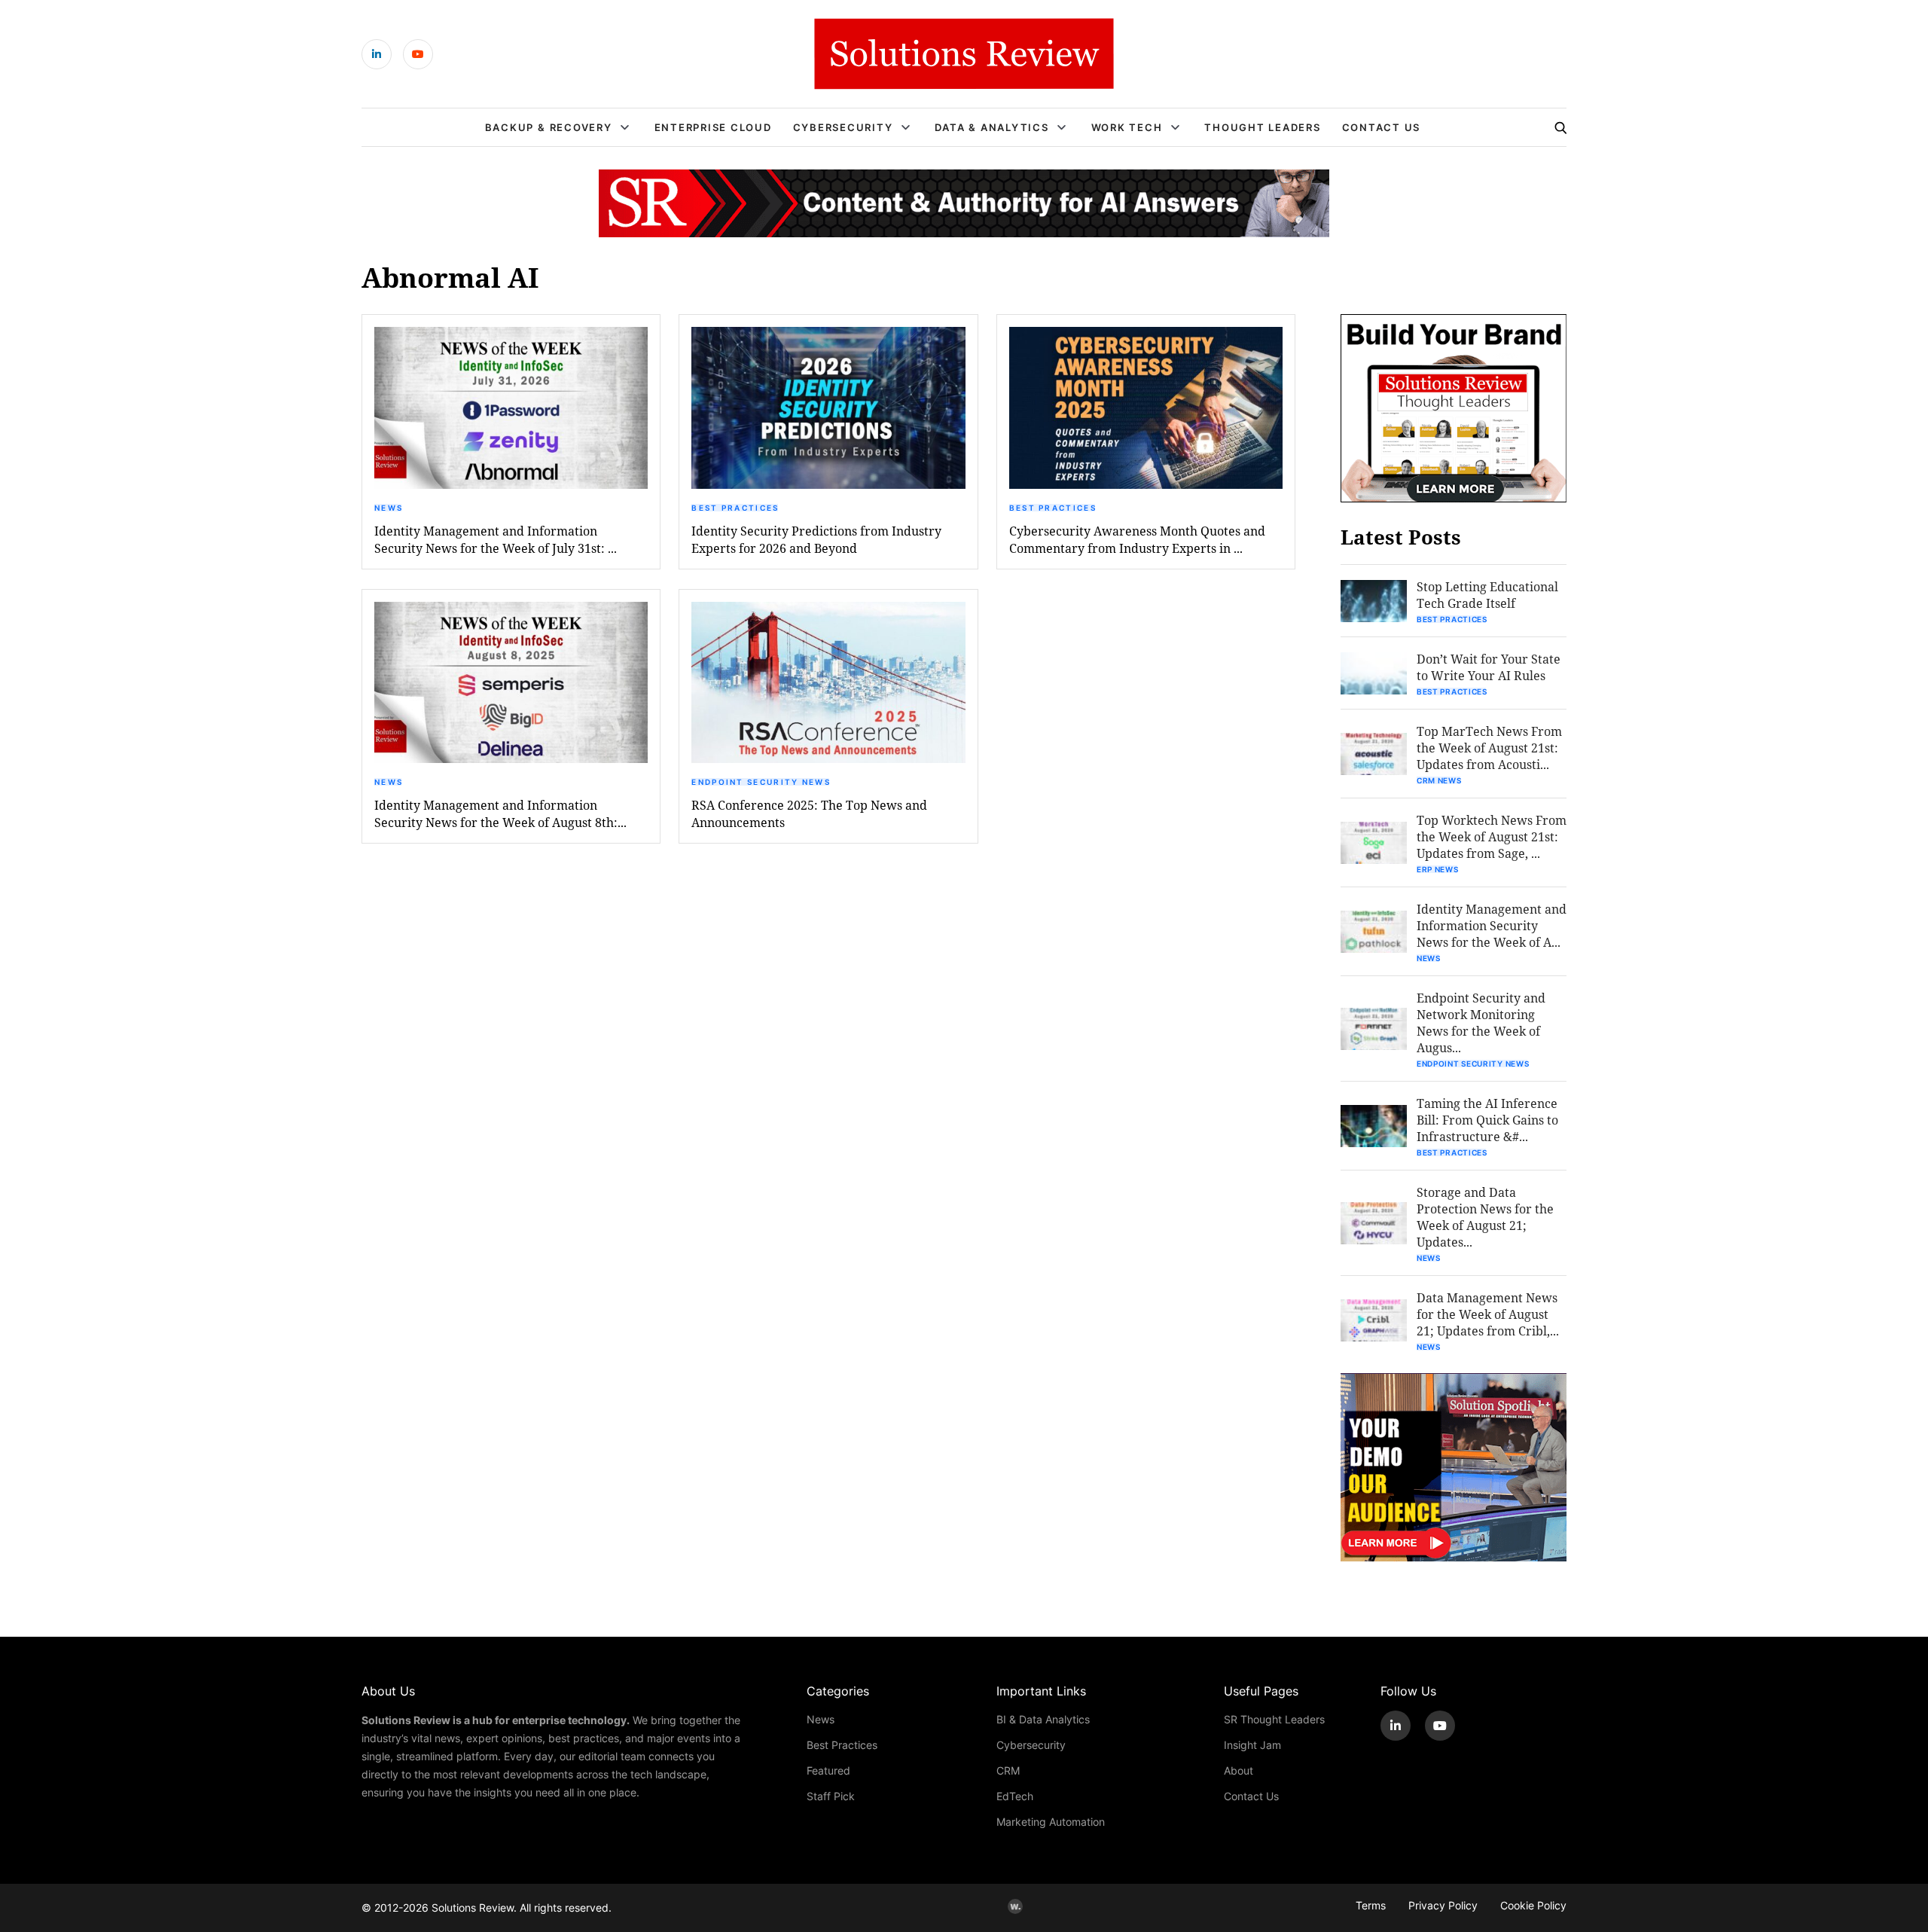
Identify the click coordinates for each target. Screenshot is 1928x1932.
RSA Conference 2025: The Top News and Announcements (809, 813)
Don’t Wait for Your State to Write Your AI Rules (1489, 667)
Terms (1371, 1905)
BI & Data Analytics (1043, 1719)
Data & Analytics (991, 127)
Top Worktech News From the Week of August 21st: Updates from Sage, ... (1492, 836)
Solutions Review (473, 1908)
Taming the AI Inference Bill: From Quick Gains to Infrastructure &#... (1487, 1120)
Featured (828, 1770)
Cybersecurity (843, 127)
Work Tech (1127, 127)
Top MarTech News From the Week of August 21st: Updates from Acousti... (1489, 748)
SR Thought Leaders (1274, 1719)
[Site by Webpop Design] (1015, 1906)
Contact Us (1382, 127)
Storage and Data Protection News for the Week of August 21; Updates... (1485, 1217)
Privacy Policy (1443, 1905)
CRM (1008, 1770)
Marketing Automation (1051, 1822)
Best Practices (735, 508)
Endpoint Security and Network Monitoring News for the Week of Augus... (1481, 1022)
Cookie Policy (1533, 1905)
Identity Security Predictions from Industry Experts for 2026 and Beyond (816, 539)
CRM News (1439, 780)
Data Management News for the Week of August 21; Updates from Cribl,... (1488, 1314)
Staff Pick (831, 1796)
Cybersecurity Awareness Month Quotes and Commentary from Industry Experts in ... (1137, 539)
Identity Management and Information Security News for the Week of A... (1492, 925)
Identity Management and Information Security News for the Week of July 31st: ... (496, 539)
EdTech (1015, 1796)
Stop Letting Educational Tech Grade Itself (1487, 595)
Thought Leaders (1262, 127)
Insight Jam (1252, 1745)
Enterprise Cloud (713, 127)
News (389, 508)
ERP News (1438, 869)
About (1239, 1770)
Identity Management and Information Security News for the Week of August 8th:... (500, 813)
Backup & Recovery (549, 127)
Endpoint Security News (761, 782)
